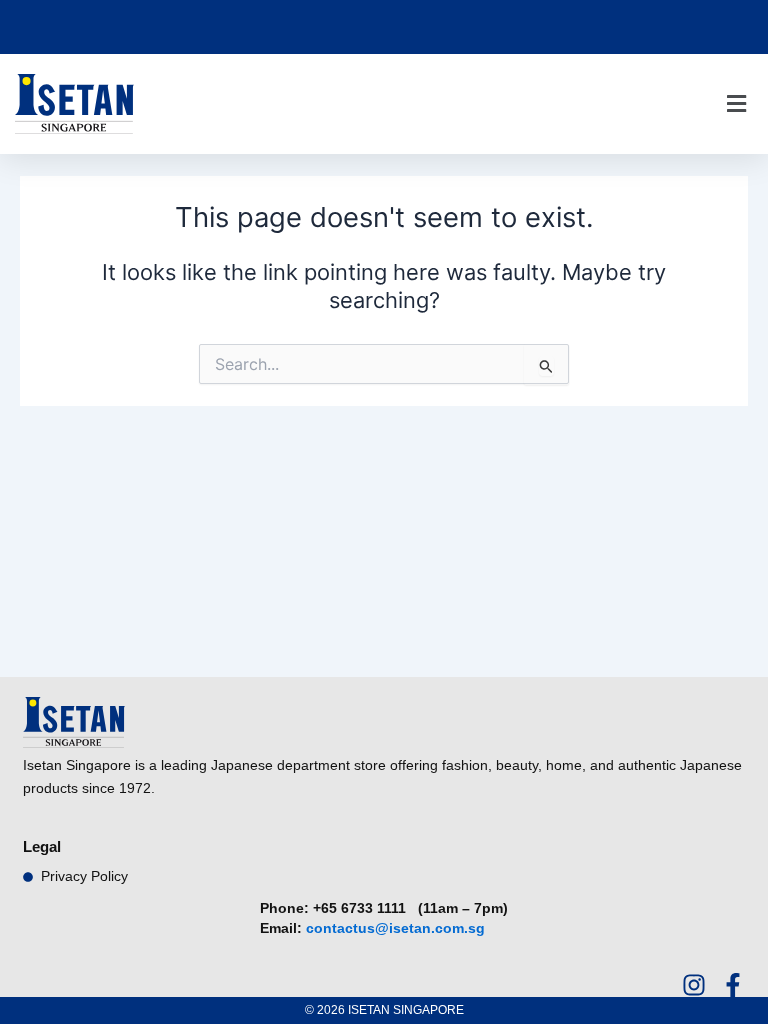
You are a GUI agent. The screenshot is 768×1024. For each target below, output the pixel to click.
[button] (736, 104)
